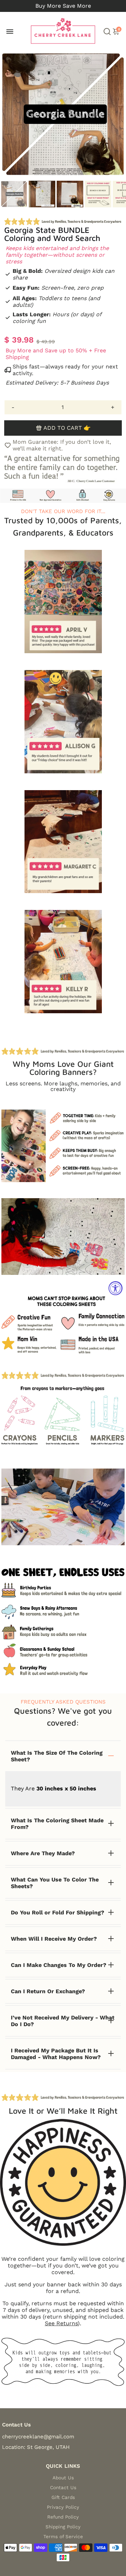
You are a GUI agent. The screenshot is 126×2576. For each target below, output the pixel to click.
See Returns (61, 2323)
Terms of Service (63, 2536)
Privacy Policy (63, 2507)
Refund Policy (63, 2517)
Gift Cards (63, 2497)
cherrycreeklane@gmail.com (38, 2437)
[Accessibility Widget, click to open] (115, 1288)
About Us (63, 2478)
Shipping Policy (63, 2527)
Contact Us (63, 2487)
